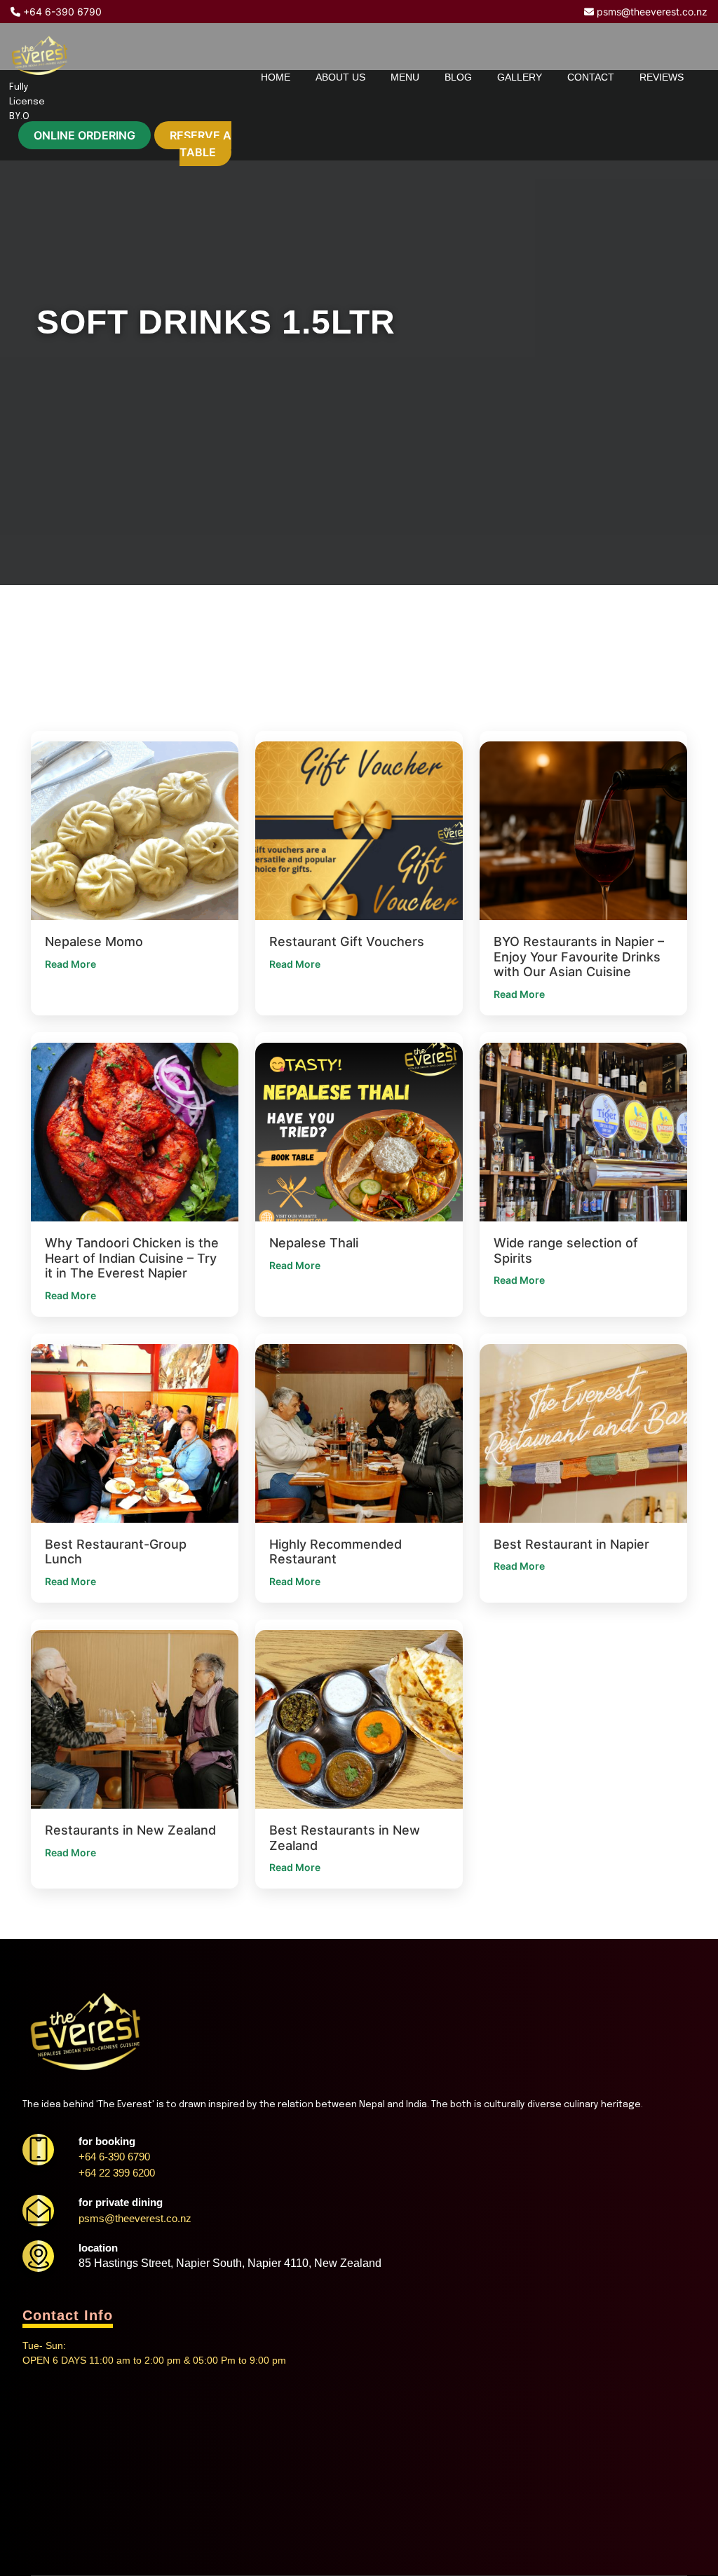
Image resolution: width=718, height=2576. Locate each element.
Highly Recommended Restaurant (336, 1552)
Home (276, 77)
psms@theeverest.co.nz (651, 12)
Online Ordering (84, 135)
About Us (340, 77)
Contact (591, 77)
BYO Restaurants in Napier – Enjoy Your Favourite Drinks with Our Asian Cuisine (579, 957)
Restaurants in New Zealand (130, 1830)
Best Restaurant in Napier (571, 1544)
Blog (458, 77)
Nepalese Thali (314, 1243)
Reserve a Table (201, 144)
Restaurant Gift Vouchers (347, 941)
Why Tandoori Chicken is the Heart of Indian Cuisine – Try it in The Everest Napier (132, 1258)
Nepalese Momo (94, 941)
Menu (405, 77)
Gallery (520, 77)
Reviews (662, 77)
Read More (70, 964)
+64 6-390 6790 (61, 12)
